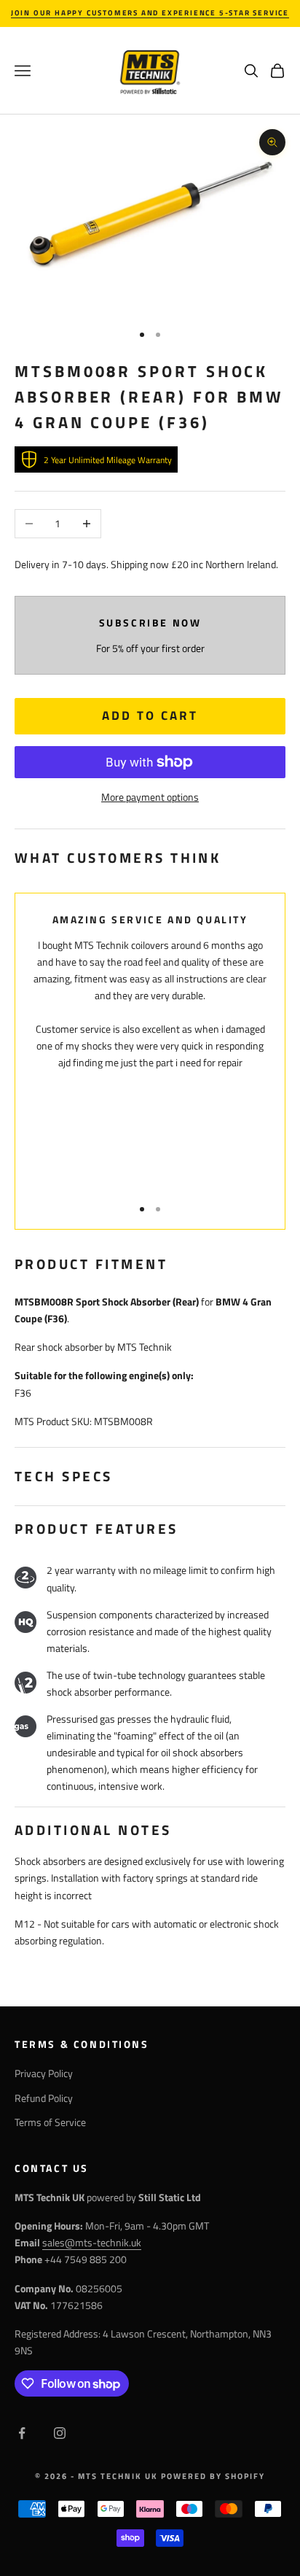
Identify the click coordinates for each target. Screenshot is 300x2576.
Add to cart (150, 715)
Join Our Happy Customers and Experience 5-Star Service (150, 13)
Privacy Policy (44, 2073)
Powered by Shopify (213, 2476)
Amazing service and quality (150, 920)
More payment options (150, 797)
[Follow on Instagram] (60, 2433)
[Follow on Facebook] (22, 2433)
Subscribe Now (150, 623)
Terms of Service (50, 2122)
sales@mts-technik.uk (92, 2242)
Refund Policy (44, 2098)
